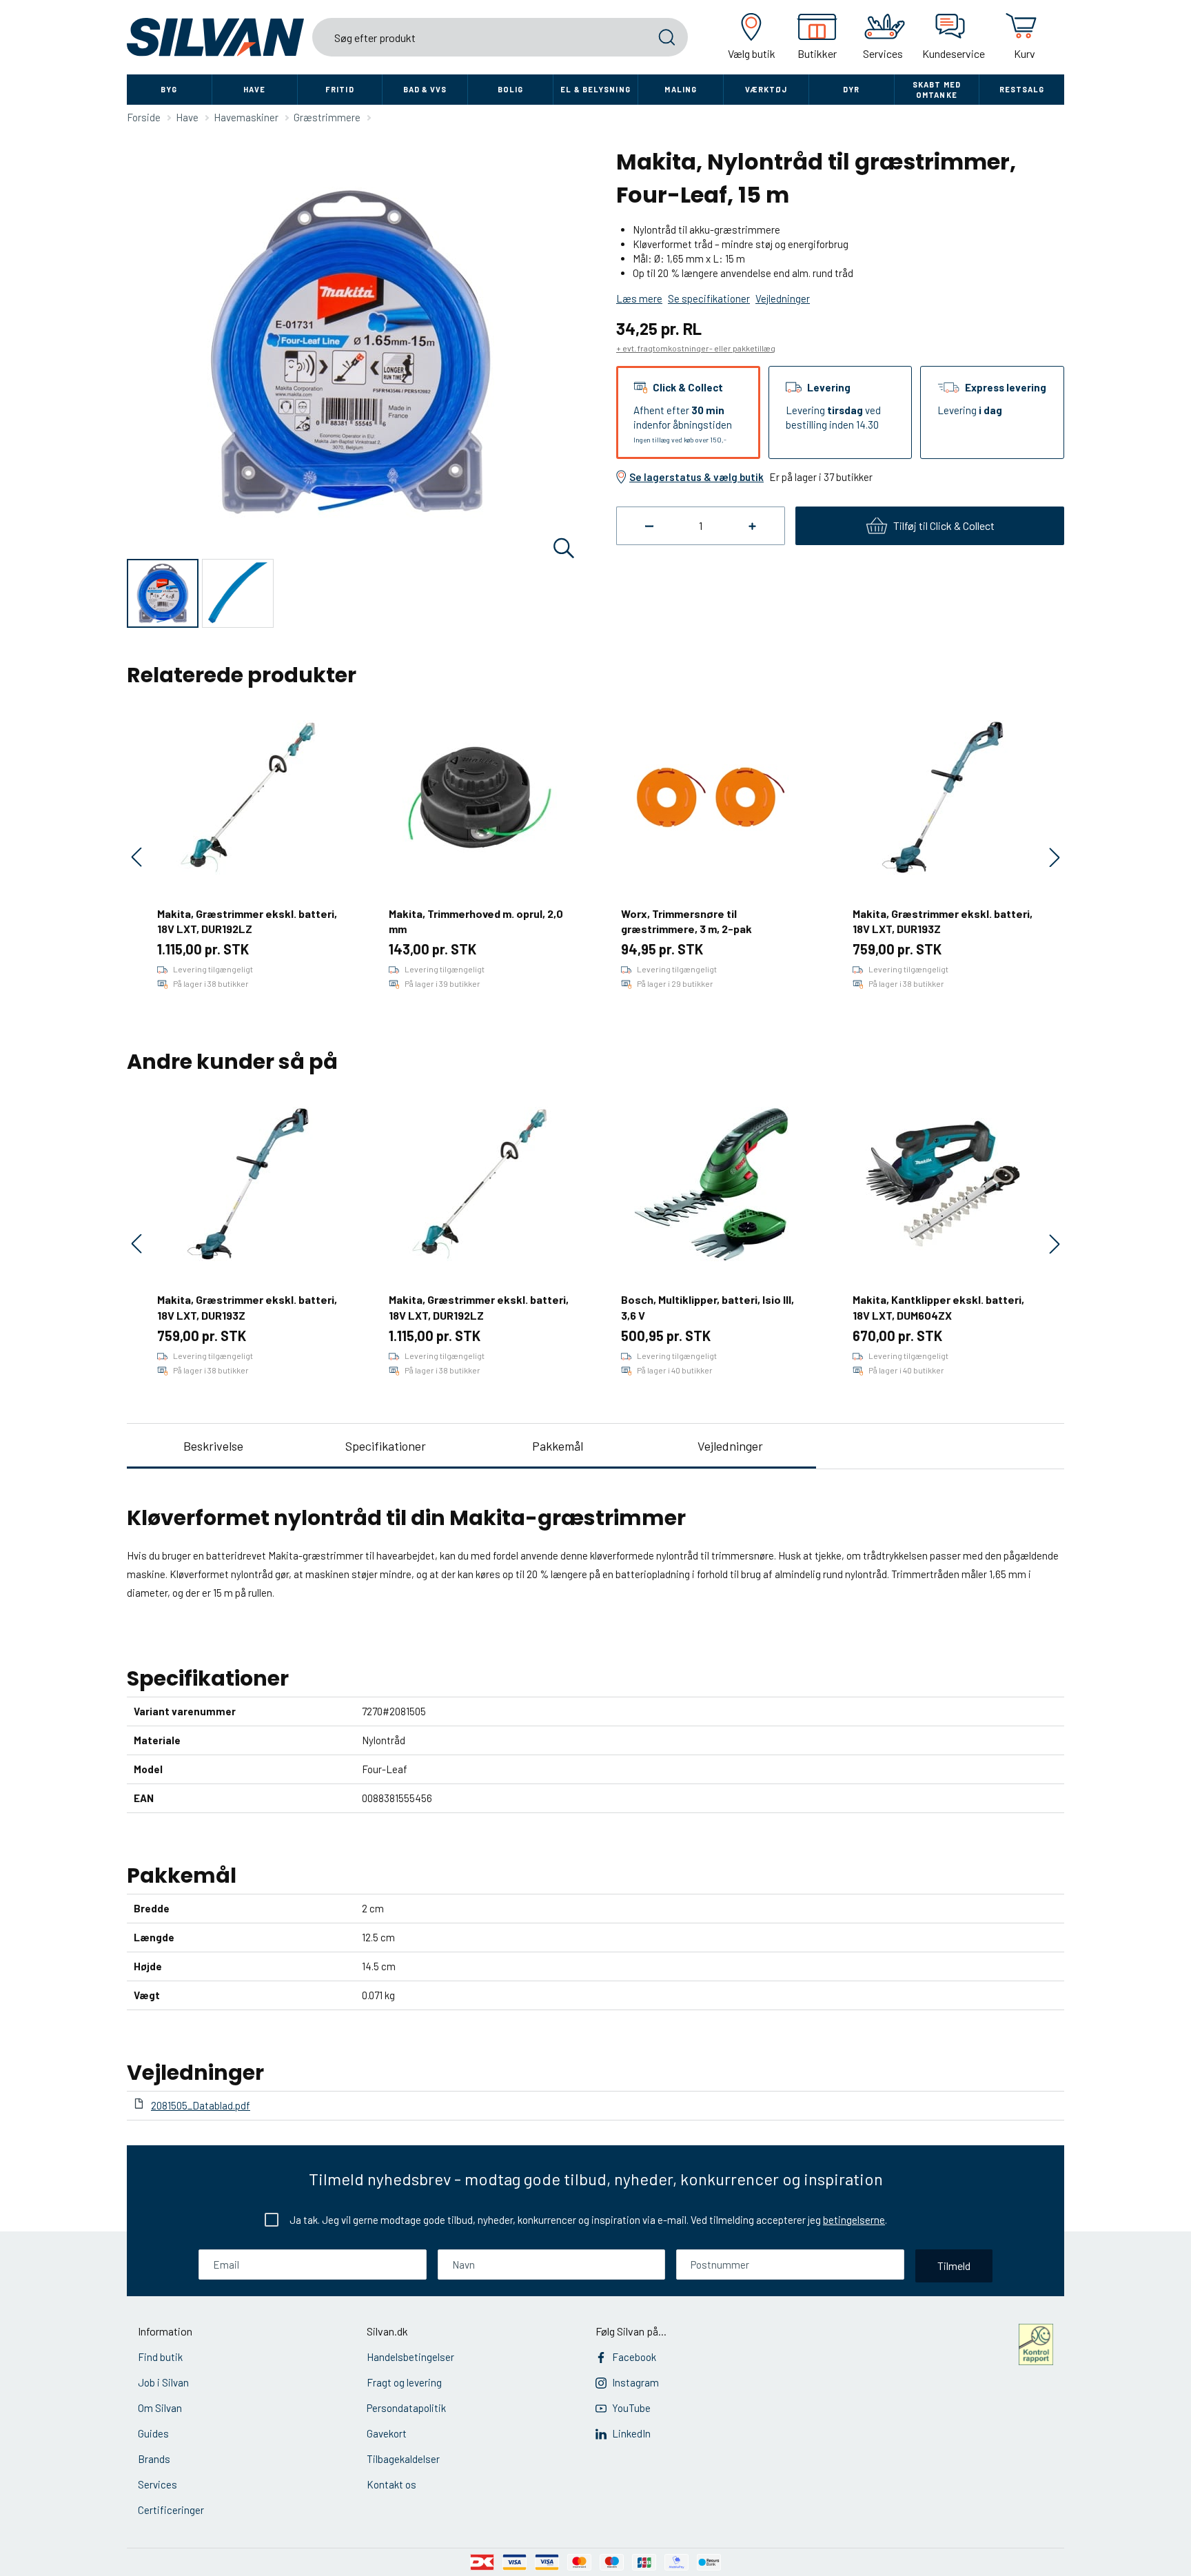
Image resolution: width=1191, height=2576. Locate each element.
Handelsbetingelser (410, 2357)
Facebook (634, 2357)
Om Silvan (160, 2408)
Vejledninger (730, 1446)
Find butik (160, 2357)
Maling (681, 89)
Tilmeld (954, 2266)
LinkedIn (631, 2433)
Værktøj (766, 89)
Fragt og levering (404, 2382)
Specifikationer (386, 1446)
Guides (153, 2433)
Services (157, 2484)
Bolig (511, 89)
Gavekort (387, 2433)
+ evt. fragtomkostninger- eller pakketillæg (696, 348)
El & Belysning (595, 89)
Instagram (635, 2382)
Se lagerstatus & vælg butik (696, 477)
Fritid (340, 89)
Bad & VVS (425, 89)
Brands (154, 2459)
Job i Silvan (163, 2382)
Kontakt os (391, 2484)
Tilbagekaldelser (403, 2459)
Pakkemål (558, 1446)
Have (254, 89)
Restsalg (1022, 89)
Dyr (851, 89)
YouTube (631, 2408)
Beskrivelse (213, 1446)
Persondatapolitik (406, 2408)
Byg (169, 89)
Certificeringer (171, 2510)
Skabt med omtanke (937, 90)
